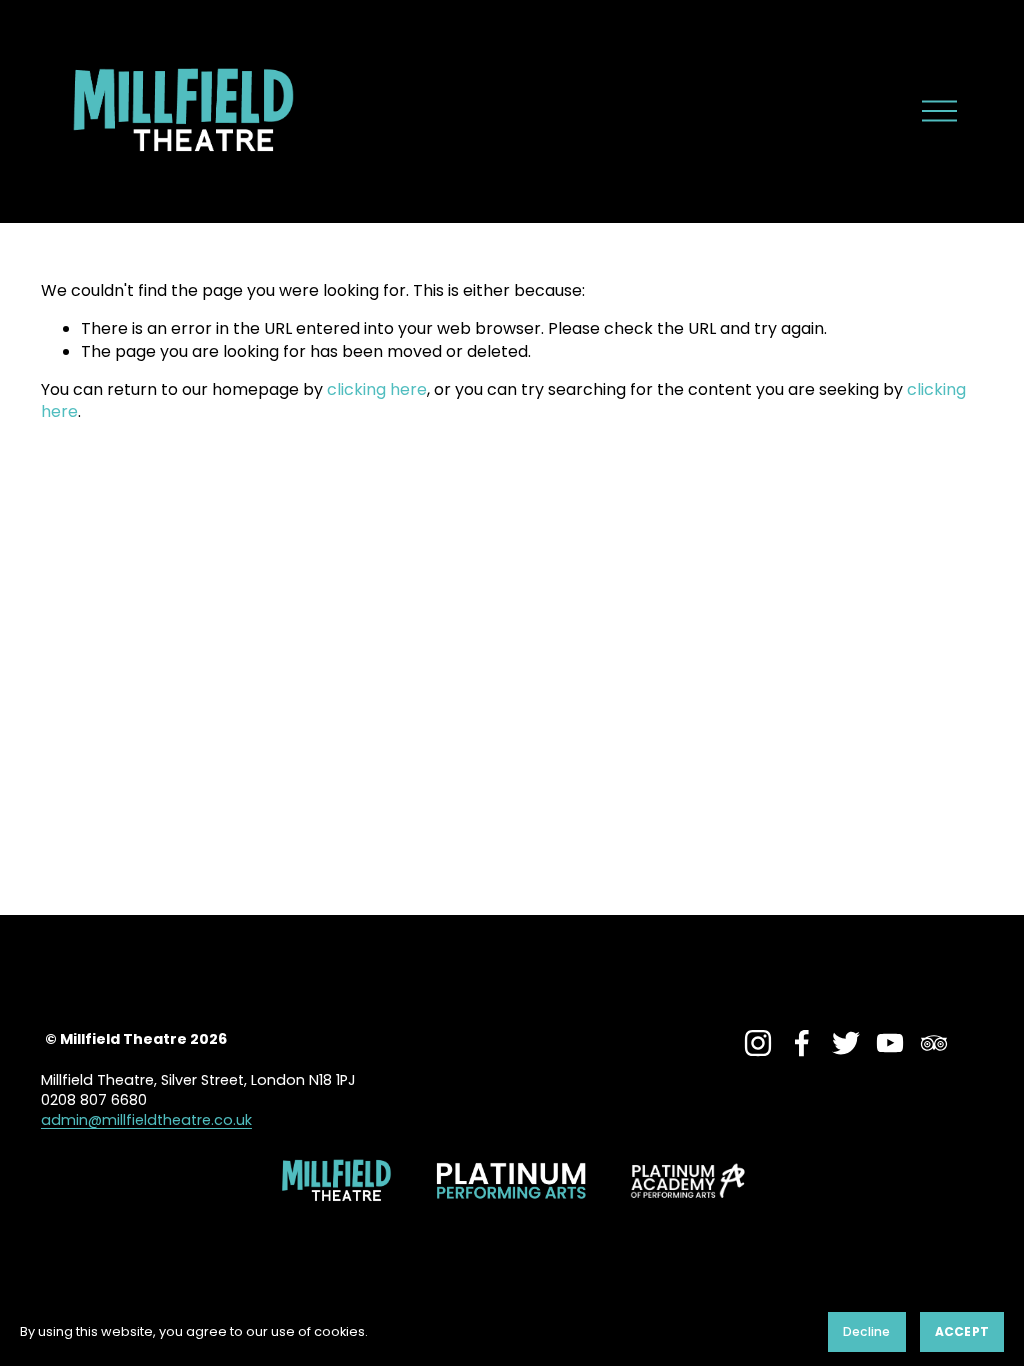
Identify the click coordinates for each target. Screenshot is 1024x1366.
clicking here (377, 389)
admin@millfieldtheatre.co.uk (146, 1120)
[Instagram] (758, 1043)
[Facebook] (802, 1043)
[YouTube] (890, 1043)
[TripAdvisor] (934, 1043)
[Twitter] (846, 1043)
